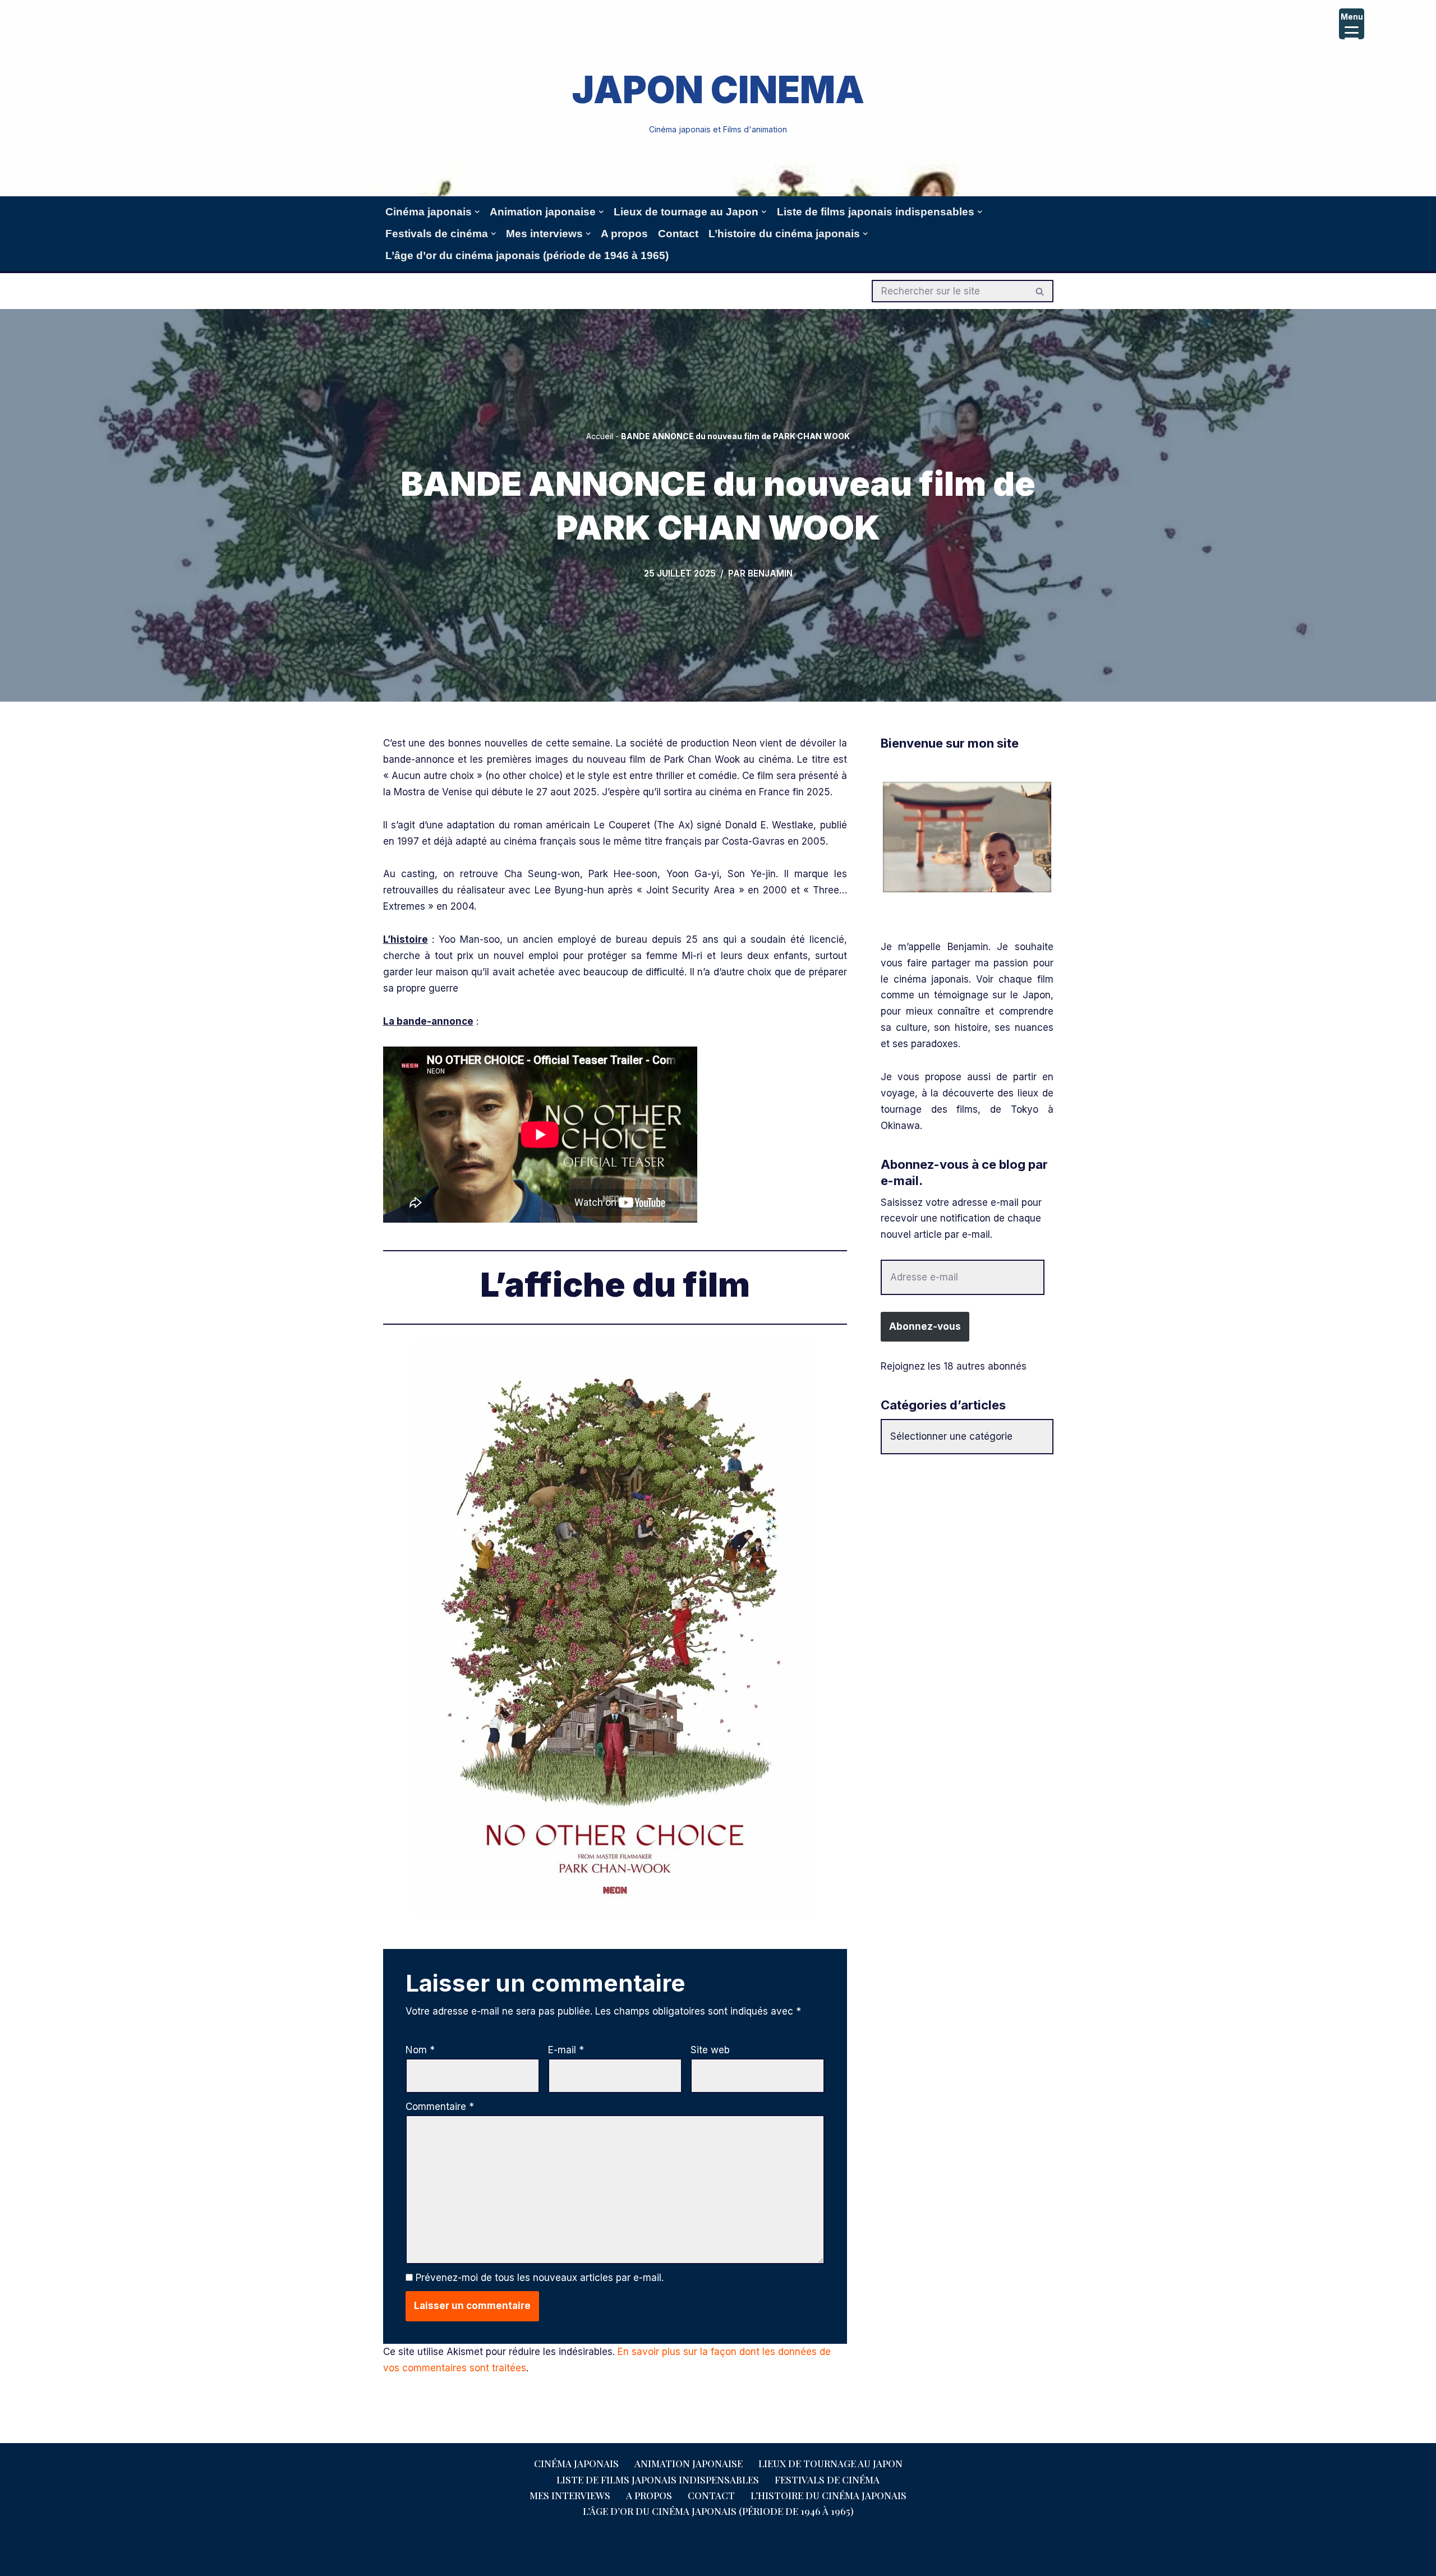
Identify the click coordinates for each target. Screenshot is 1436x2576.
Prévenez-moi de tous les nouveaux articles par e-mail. (540, 2278)
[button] (477, 212)
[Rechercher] (1040, 291)
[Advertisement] (967, 1547)
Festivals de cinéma (827, 2480)
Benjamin (770, 573)
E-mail (566, 2050)
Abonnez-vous (925, 1326)
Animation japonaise (689, 2463)
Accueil (600, 436)
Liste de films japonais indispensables (658, 2480)
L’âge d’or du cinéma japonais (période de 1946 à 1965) (527, 255)
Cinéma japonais (576, 2463)
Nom (420, 2050)
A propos (624, 234)
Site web (710, 2050)
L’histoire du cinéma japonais (829, 2495)
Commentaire (440, 2107)
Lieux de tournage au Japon (830, 2463)
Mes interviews (570, 2495)
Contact (678, 234)
